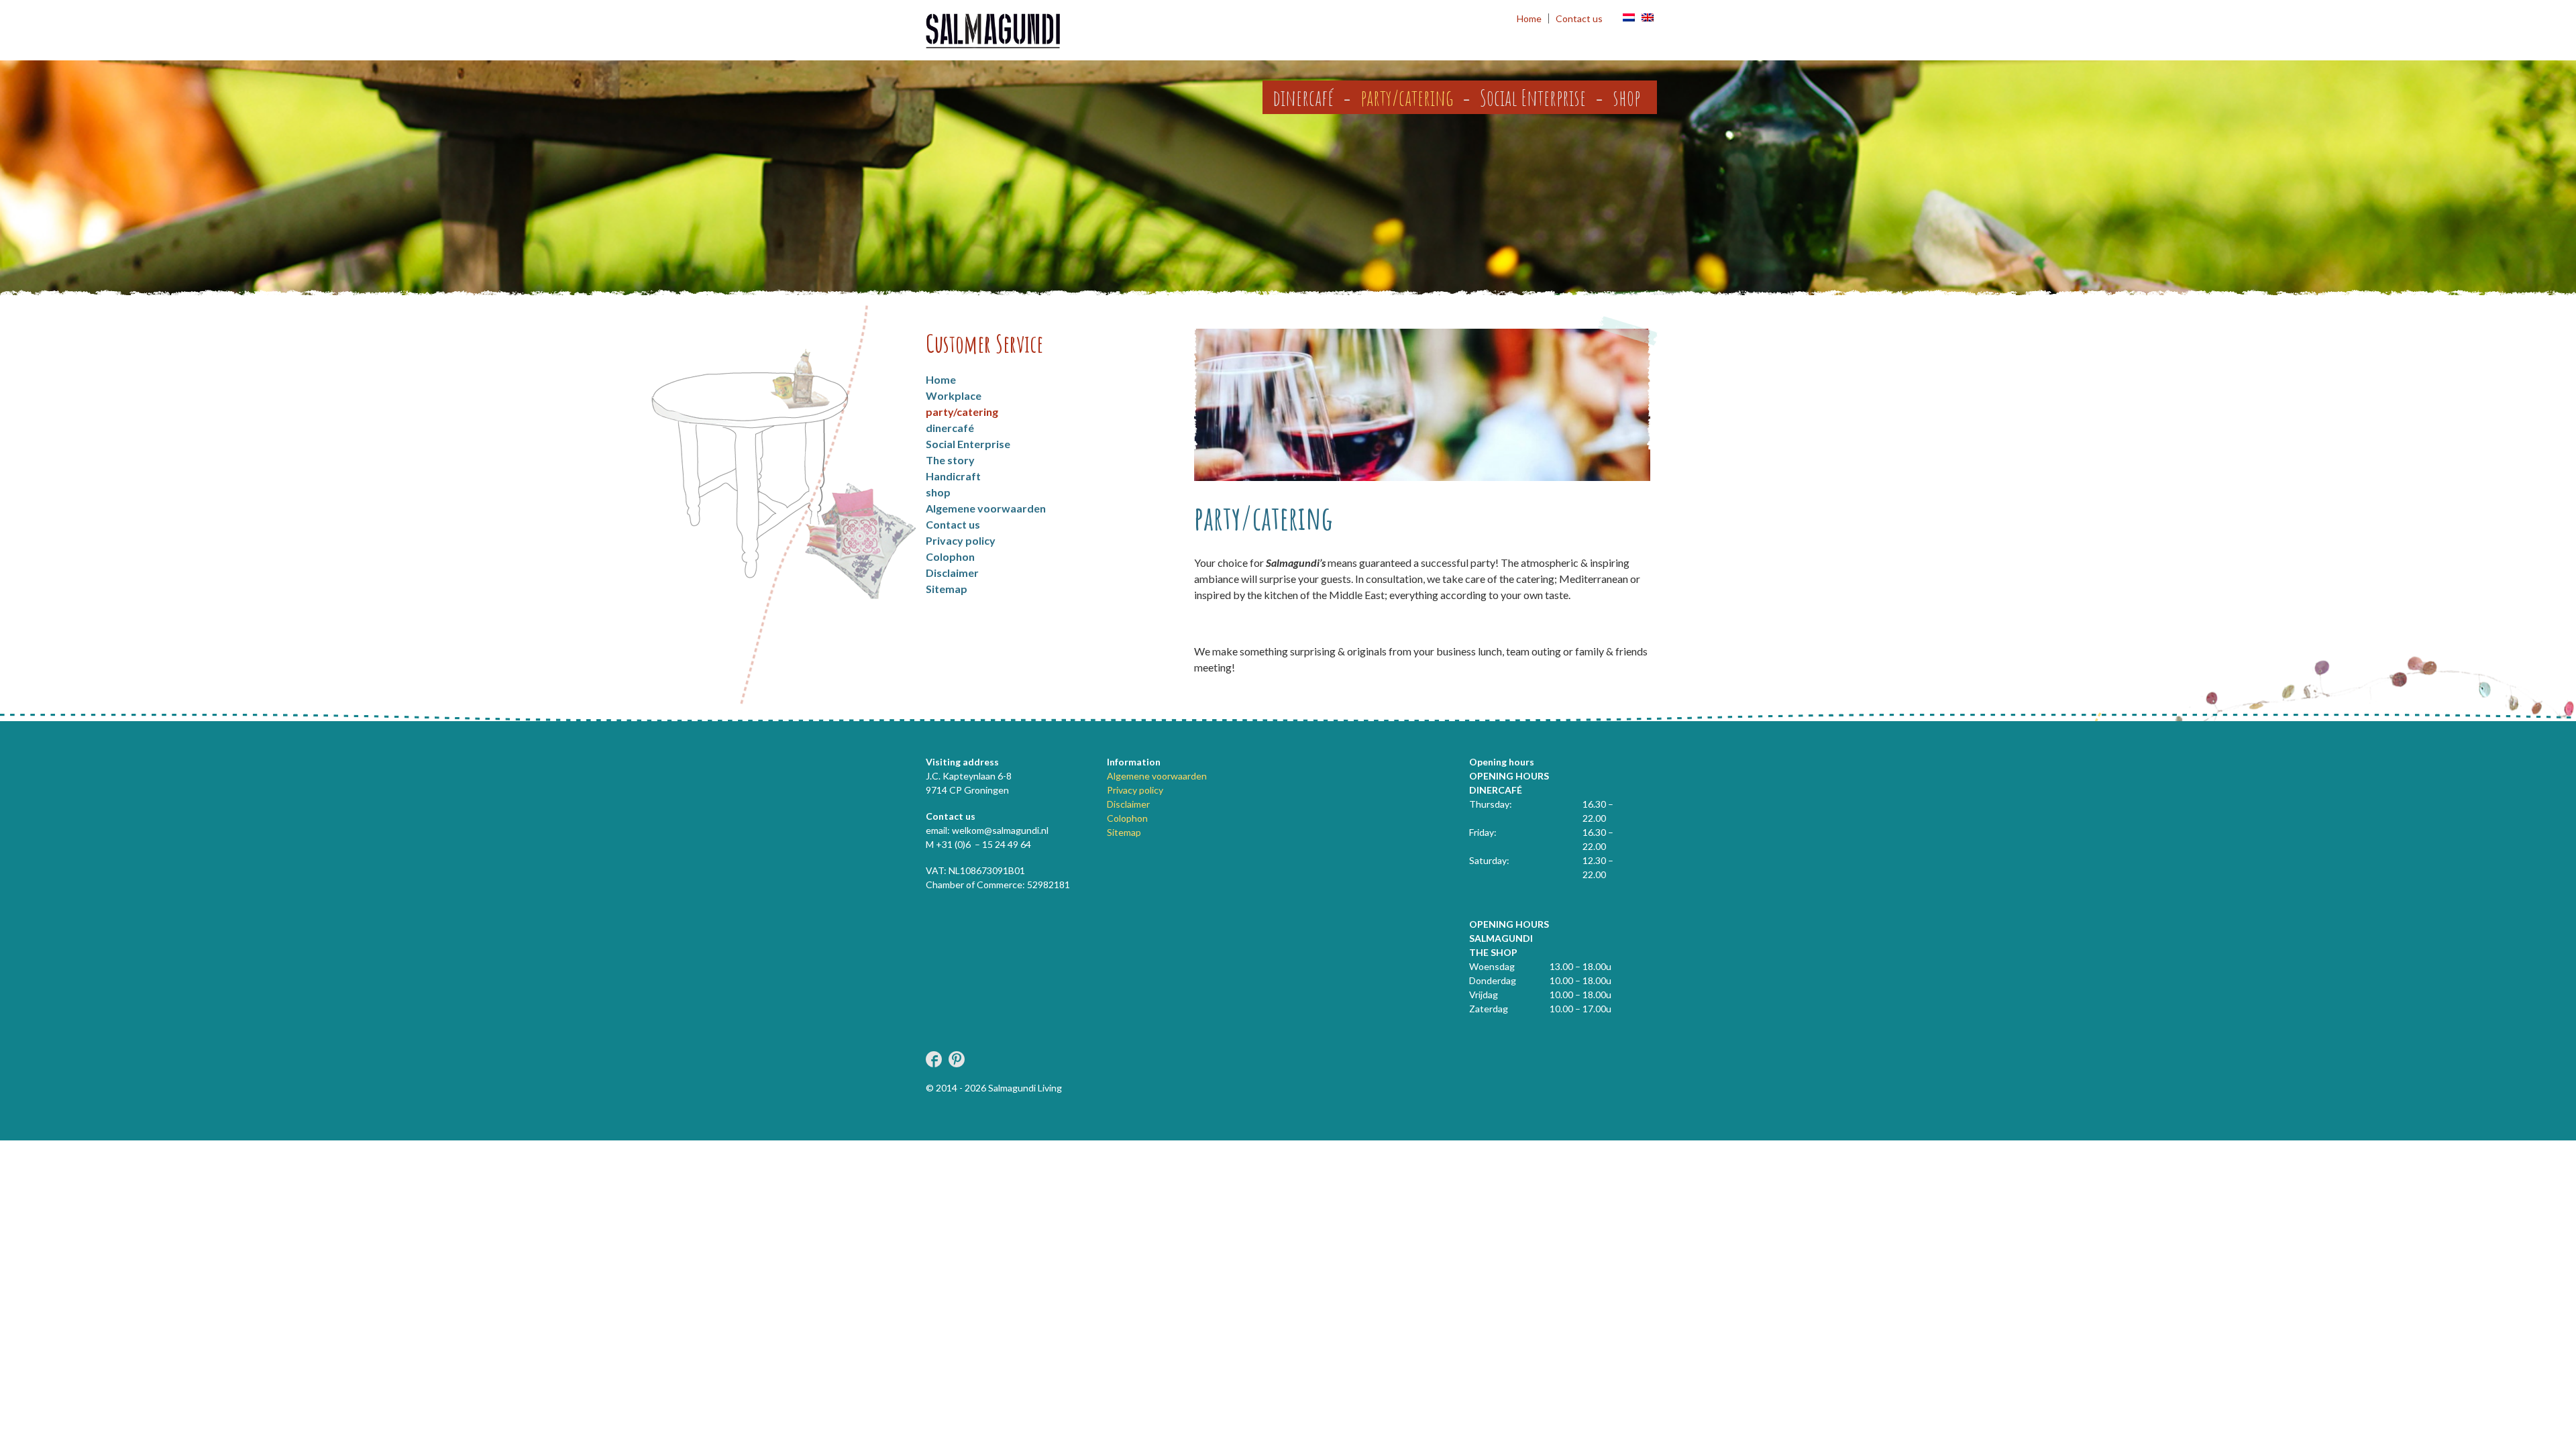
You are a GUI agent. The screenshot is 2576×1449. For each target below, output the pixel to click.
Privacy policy (961, 540)
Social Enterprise (1533, 97)
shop (1626, 97)
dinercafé (1303, 97)
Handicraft (953, 476)
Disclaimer (952, 573)
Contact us (1579, 18)
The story (950, 460)
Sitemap (947, 589)
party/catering (1407, 97)
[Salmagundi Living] (993, 32)
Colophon (950, 556)
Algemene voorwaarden (986, 508)
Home (1529, 18)
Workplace (954, 395)
